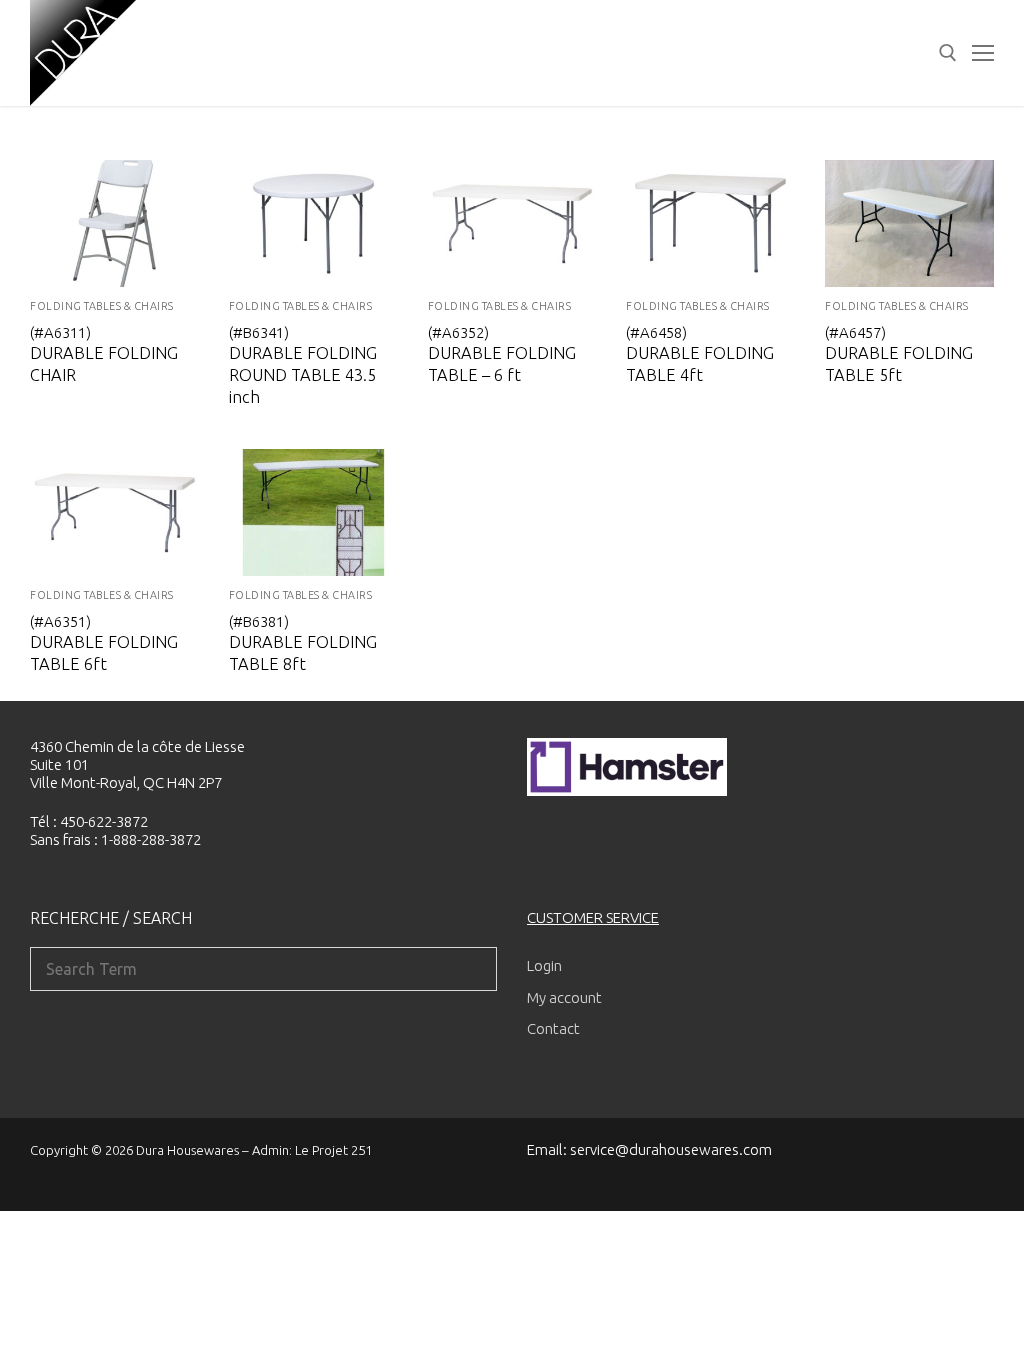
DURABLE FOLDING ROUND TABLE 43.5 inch (303, 375)
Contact (553, 1028)
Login (544, 965)
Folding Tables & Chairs (102, 306)
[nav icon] (983, 53)
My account (564, 997)
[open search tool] (948, 53)
